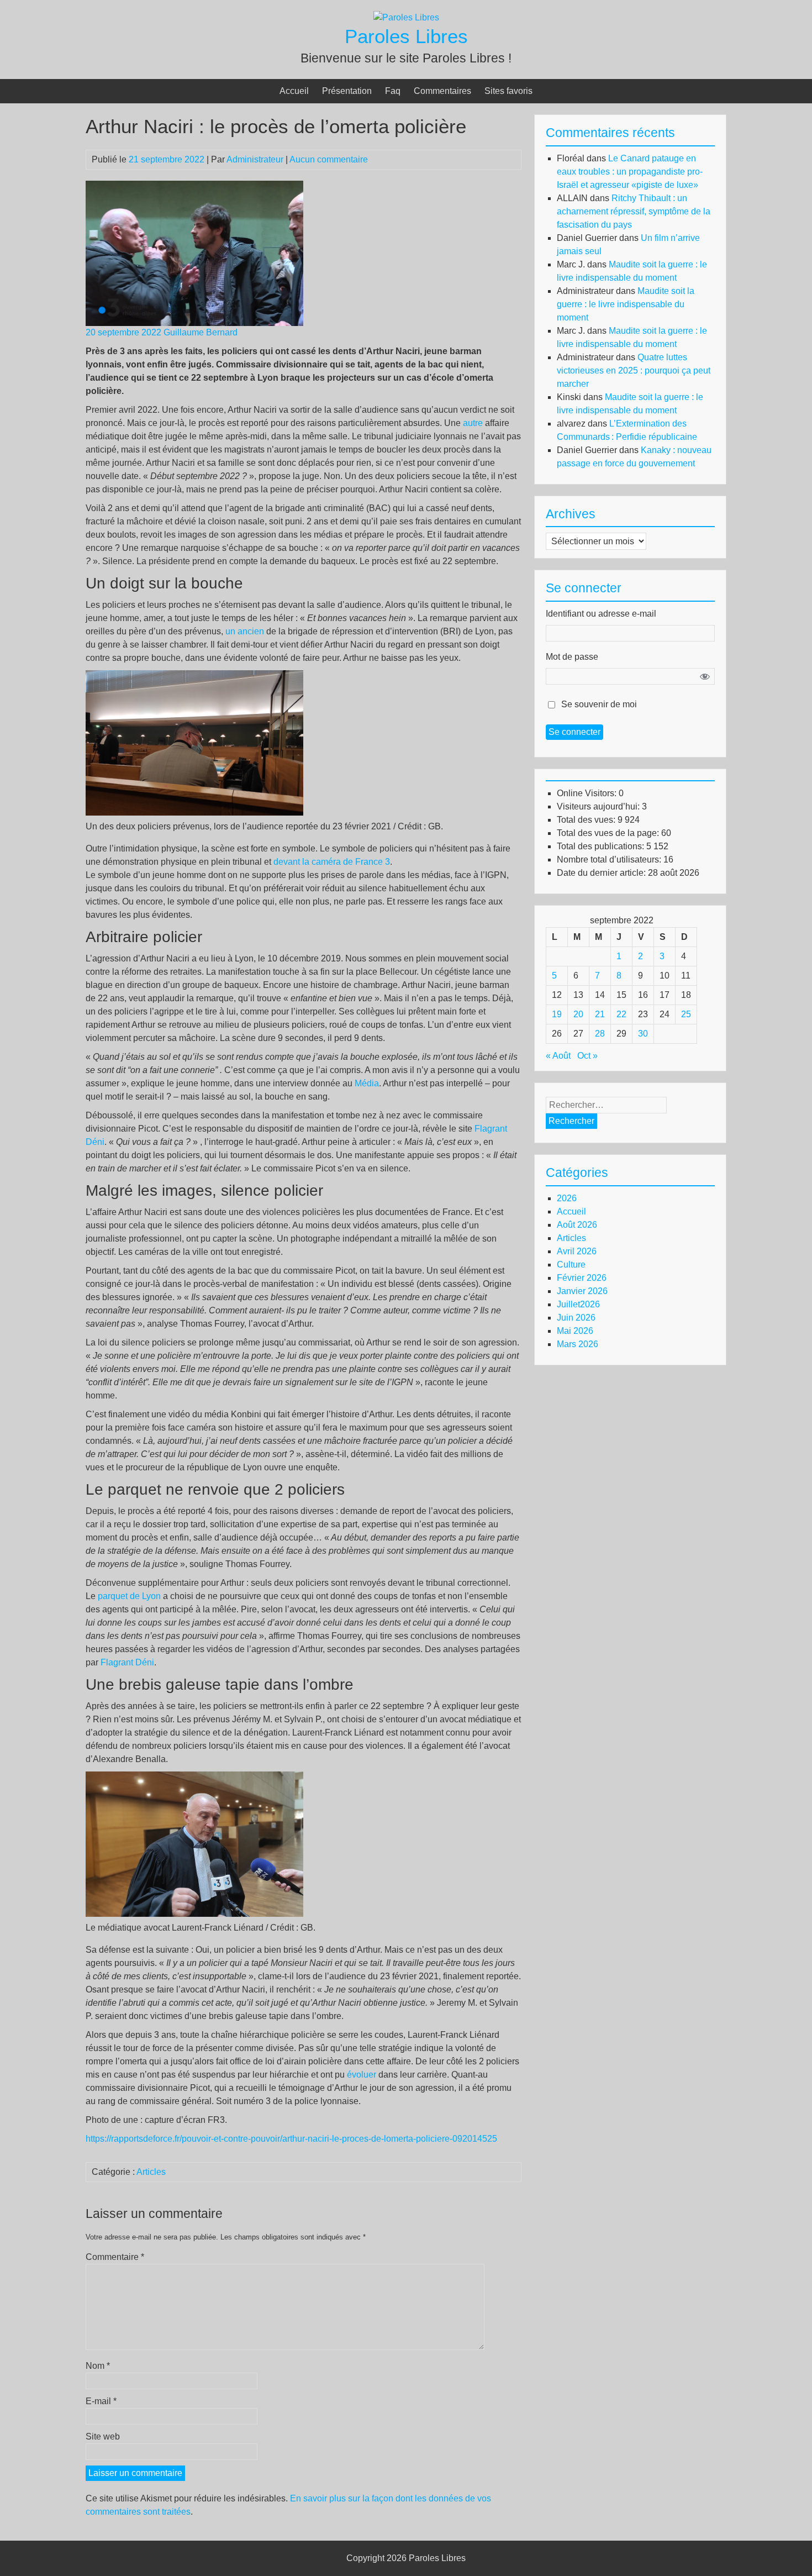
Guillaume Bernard (201, 332)
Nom (98, 2366)
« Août (558, 1056)
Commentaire (115, 2257)
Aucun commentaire (329, 159)
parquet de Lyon (129, 1596)
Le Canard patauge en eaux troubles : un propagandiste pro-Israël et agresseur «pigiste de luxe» (630, 172)
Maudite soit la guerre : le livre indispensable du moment (626, 304)
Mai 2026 (575, 1331)
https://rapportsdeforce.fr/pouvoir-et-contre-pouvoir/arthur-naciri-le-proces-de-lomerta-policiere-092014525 (291, 2139)
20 (578, 1014)
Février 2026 (582, 1278)
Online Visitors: (588, 793)
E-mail (101, 2401)
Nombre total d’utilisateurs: (610, 859)
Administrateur (255, 159)
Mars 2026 (578, 1344)
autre (473, 423)
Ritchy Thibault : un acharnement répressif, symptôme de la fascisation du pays (634, 211)
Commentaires (442, 91)
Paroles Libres (406, 36)
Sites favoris (508, 91)
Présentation (347, 91)
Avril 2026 (577, 1251)
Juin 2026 (576, 1318)
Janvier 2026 (582, 1291)
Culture (571, 1265)
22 (621, 1014)
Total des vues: (587, 820)
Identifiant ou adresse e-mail (601, 614)
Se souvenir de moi (599, 704)
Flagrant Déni (127, 1662)
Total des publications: (602, 846)
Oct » (587, 1056)
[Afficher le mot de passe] (705, 676)
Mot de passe (572, 657)
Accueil (294, 91)
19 (557, 1014)
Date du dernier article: (602, 873)
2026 (567, 1198)
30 (643, 1034)
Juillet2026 (578, 1304)
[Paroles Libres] (406, 17)
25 (686, 1014)
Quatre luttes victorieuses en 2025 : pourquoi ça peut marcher (634, 370)
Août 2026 (577, 1225)
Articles (151, 2172)
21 (600, 1014)
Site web (103, 2436)
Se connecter (574, 732)
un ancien (245, 631)
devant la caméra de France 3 (332, 862)
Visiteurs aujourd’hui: (599, 806)
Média (367, 1083)
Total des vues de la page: (609, 833)
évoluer (362, 2075)
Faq (393, 91)
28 (600, 1034)
